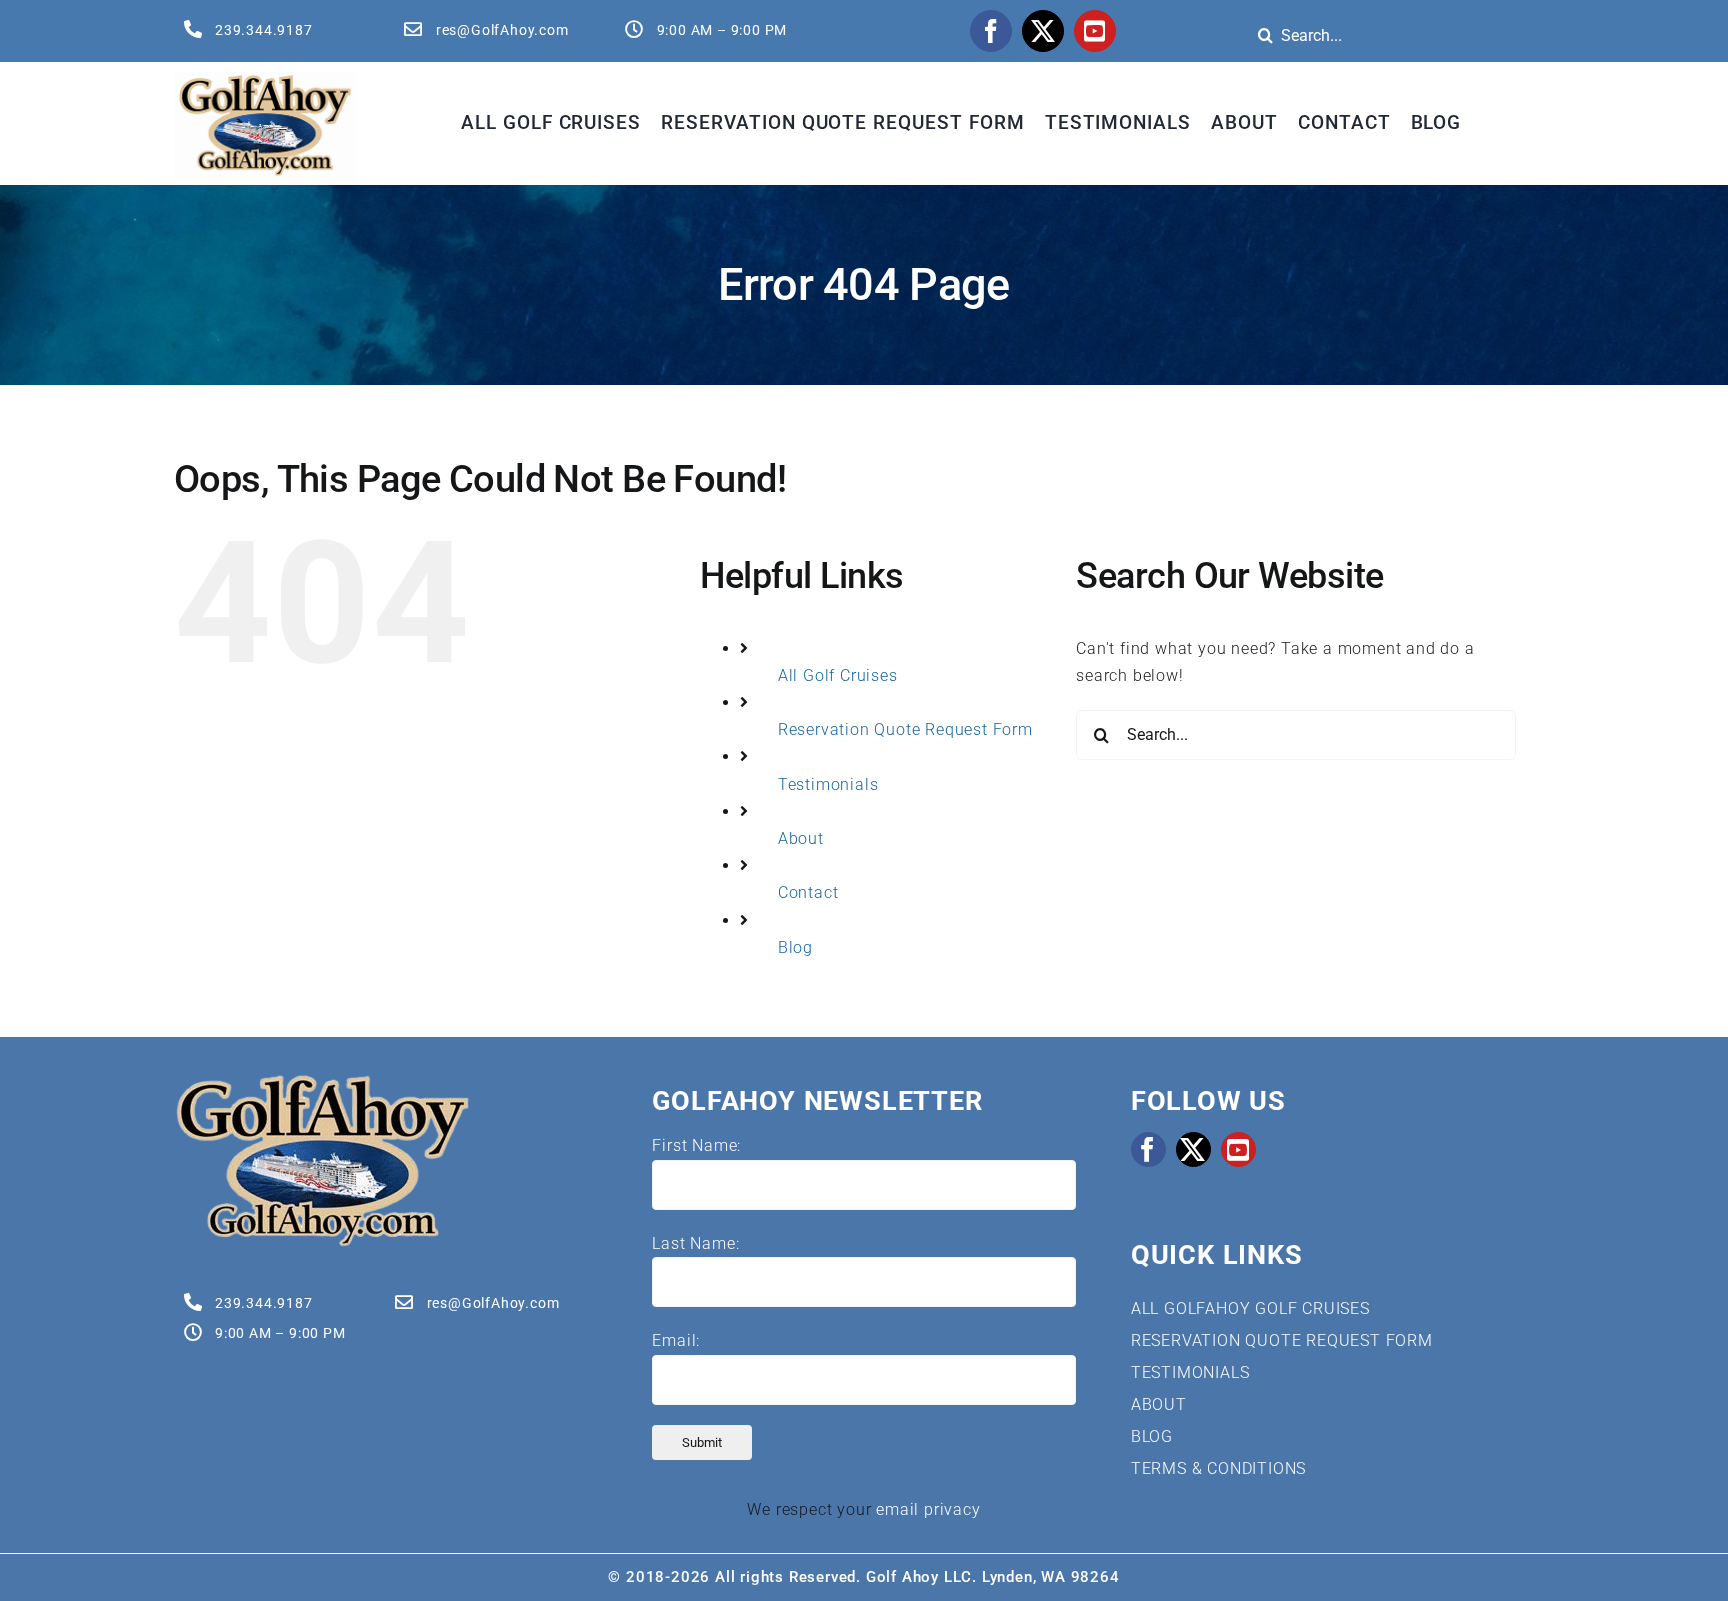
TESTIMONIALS (1190, 1372)
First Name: (696, 1145)
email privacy (928, 1509)
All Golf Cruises (838, 675)
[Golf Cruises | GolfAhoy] (322, 1080)
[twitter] (1043, 31)
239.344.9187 (264, 30)
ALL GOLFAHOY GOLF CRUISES (1250, 1308)
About (801, 838)
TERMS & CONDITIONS (1218, 1468)
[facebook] (991, 31)
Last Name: (695, 1243)
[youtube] (1095, 31)
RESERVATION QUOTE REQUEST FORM (1282, 1340)
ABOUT (1159, 1404)
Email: (676, 1340)
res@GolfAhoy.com (502, 30)
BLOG (1152, 1436)
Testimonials (828, 784)
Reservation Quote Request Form (905, 729)
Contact (808, 892)
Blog (795, 947)
